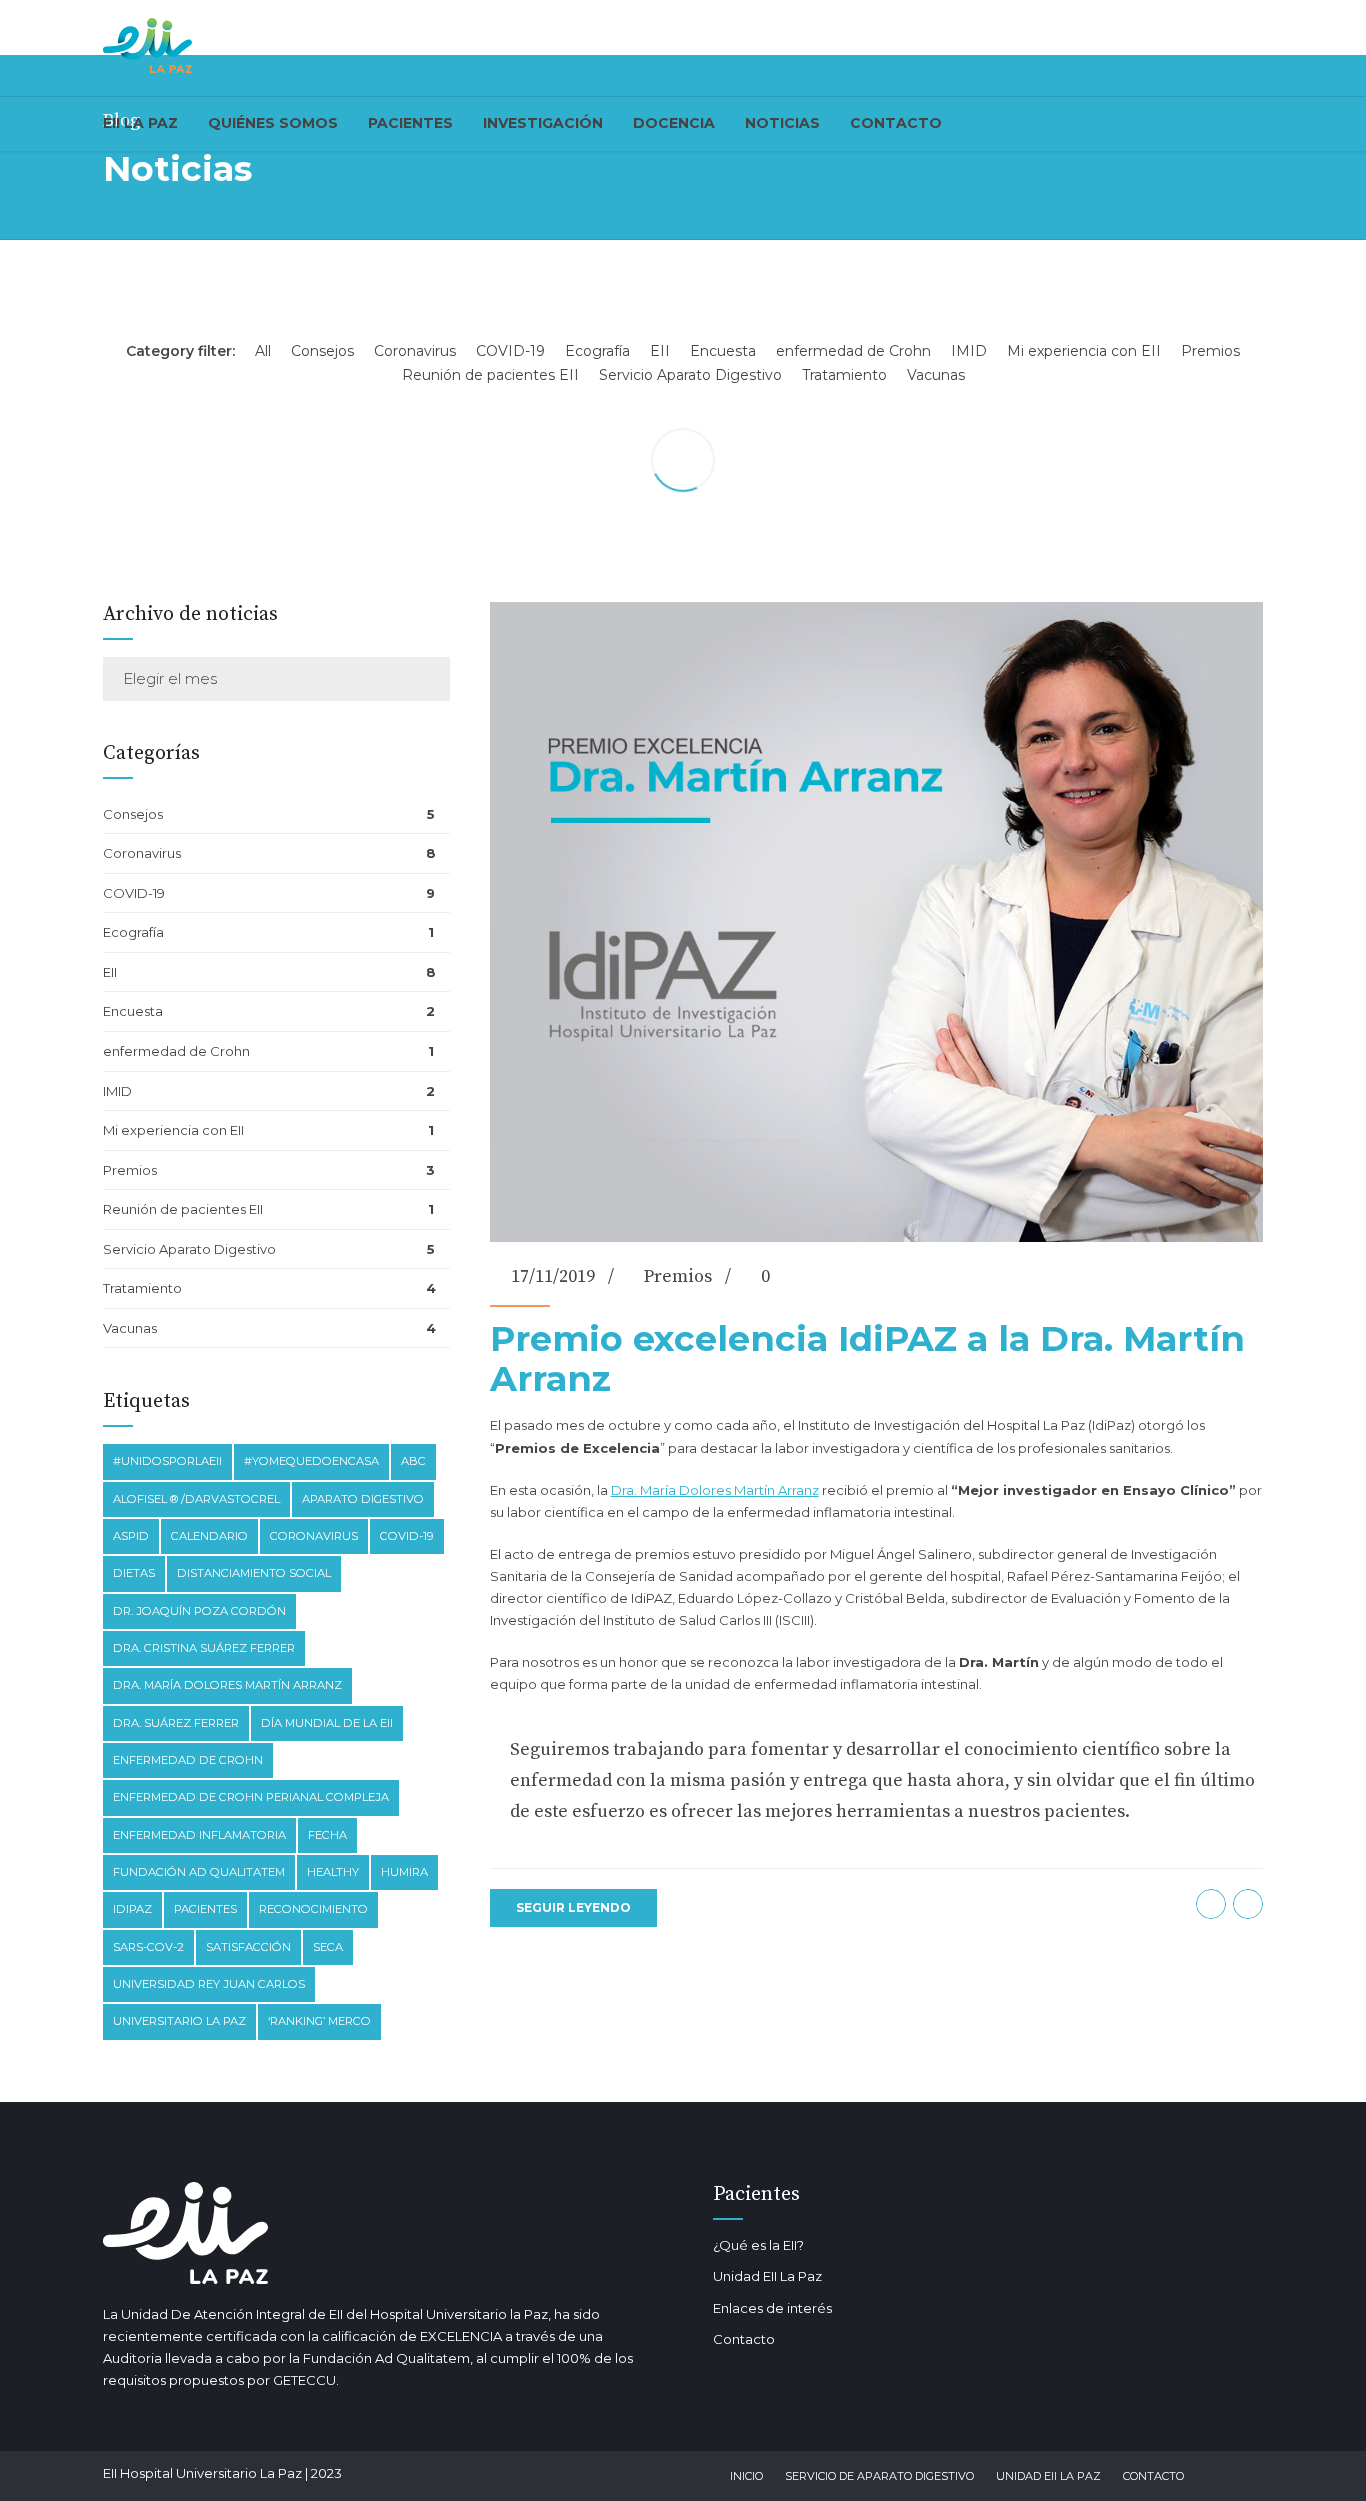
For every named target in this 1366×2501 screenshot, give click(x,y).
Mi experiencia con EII (173, 1130)
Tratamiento (142, 1288)
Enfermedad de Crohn (188, 1760)
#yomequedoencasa (311, 1461)
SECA (328, 1947)
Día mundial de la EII (327, 1723)
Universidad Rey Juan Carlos (209, 1984)
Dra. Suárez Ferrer (176, 1723)
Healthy (333, 1872)
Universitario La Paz (179, 2021)
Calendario (209, 1536)
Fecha (327, 1835)
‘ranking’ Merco (319, 2021)
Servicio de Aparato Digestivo (879, 2476)
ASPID (131, 1536)
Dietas (134, 1573)
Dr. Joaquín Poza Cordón (199, 1611)
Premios (678, 1276)
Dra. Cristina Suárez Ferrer (204, 1648)
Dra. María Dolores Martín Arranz (715, 1490)
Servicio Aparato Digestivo (189, 1249)
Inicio (746, 2476)
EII (110, 972)
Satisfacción (248, 1947)
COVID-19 (134, 893)
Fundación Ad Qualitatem (199, 1872)
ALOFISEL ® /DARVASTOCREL (196, 1499)
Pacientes (410, 123)
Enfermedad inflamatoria (199, 1835)
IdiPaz (132, 1909)
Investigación (543, 123)
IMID (117, 1091)
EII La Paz (140, 123)
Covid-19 (407, 1536)
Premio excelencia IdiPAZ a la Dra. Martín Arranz (867, 1358)
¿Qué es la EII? (758, 2245)
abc (413, 1461)
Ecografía (133, 932)
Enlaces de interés (772, 2308)
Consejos (133, 814)
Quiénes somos (273, 123)
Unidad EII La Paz (767, 2276)
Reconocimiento (313, 1909)
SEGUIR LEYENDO (573, 1907)
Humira (404, 1872)
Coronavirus (142, 853)
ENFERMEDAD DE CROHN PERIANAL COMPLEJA (251, 1797)
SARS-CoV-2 (148, 1947)
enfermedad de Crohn (176, 1051)
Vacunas (130, 1328)
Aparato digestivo (363, 1499)
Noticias (782, 123)
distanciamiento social (254, 1573)
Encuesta (133, 1011)
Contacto (896, 123)
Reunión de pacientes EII (183, 1209)
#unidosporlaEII (167, 1461)
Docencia (674, 123)
